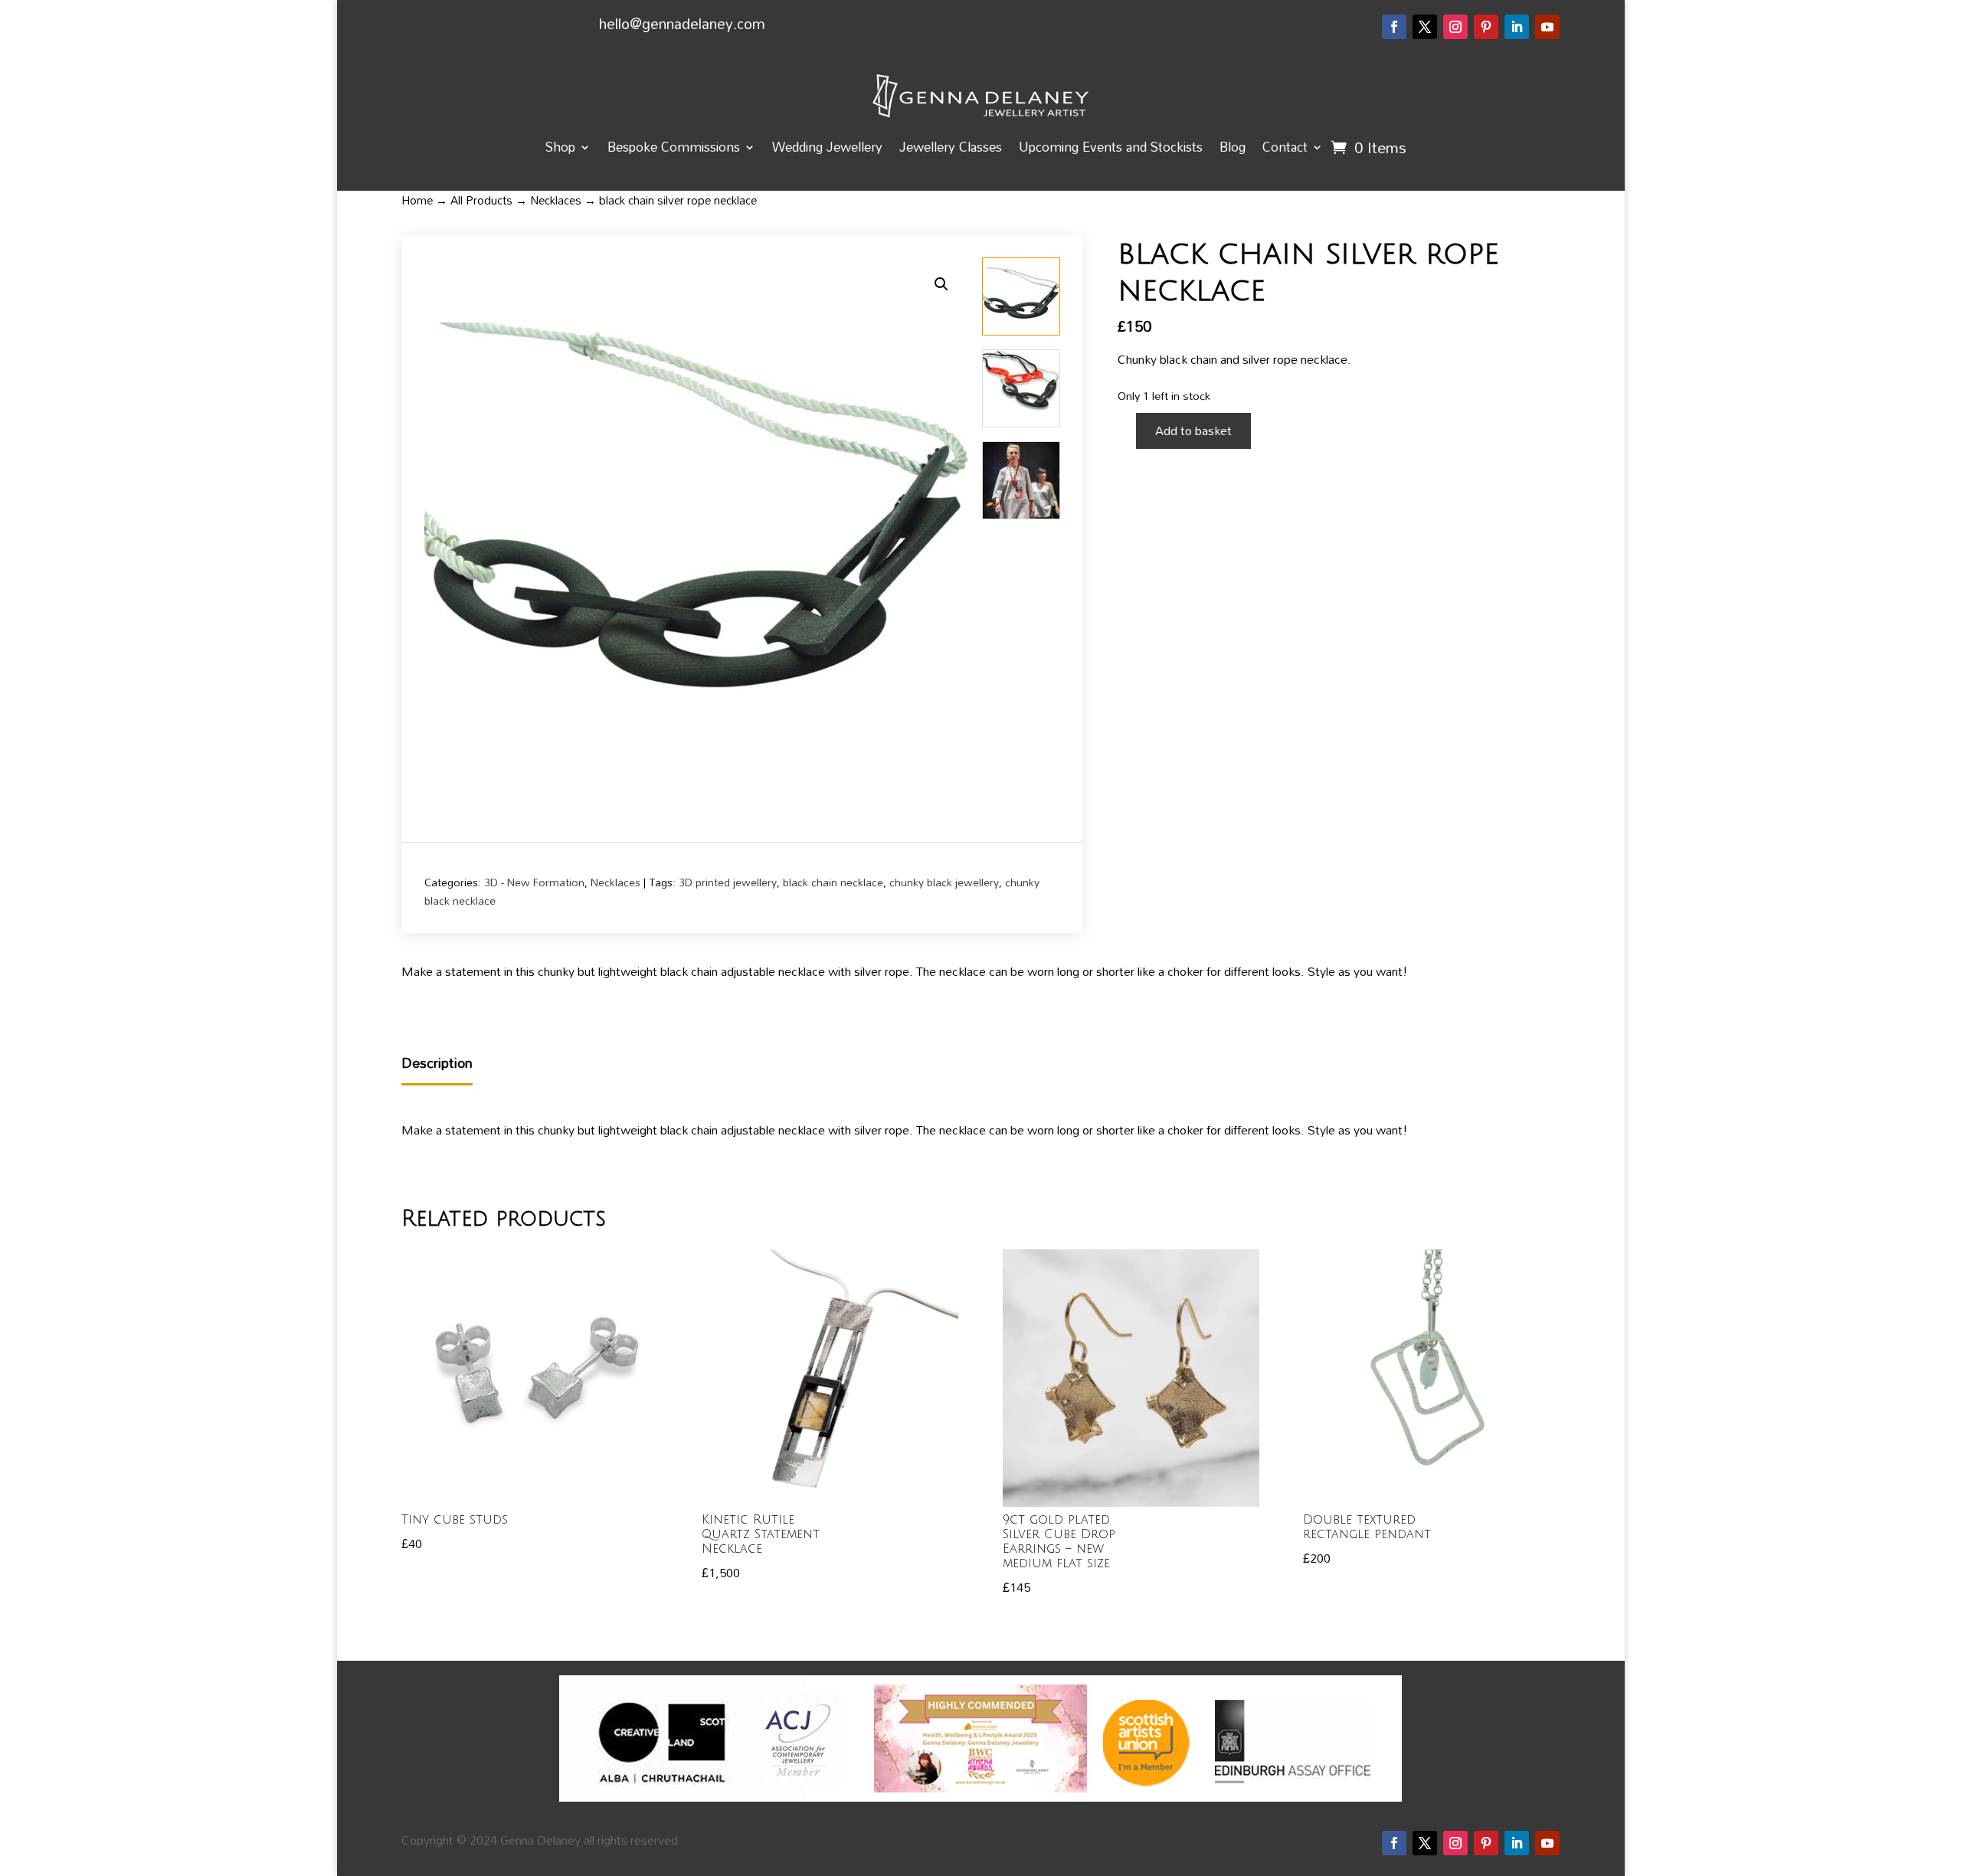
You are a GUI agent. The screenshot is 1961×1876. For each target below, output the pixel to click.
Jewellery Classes (951, 147)
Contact (1285, 147)
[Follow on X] (1425, 27)
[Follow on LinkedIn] (1517, 27)
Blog (1233, 147)
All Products (481, 200)
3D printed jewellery (728, 882)
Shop (560, 147)
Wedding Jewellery (827, 147)
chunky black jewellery (944, 882)
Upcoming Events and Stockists (1111, 147)
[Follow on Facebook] (1394, 27)
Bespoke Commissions (674, 147)
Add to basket (1193, 431)
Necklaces (556, 200)
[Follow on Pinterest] (1486, 27)
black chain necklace (833, 882)
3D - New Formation (534, 882)
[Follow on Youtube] (1547, 27)
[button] (941, 284)
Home (417, 200)
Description (437, 1064)
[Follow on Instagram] (1455, 27)
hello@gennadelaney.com (682, 23)
